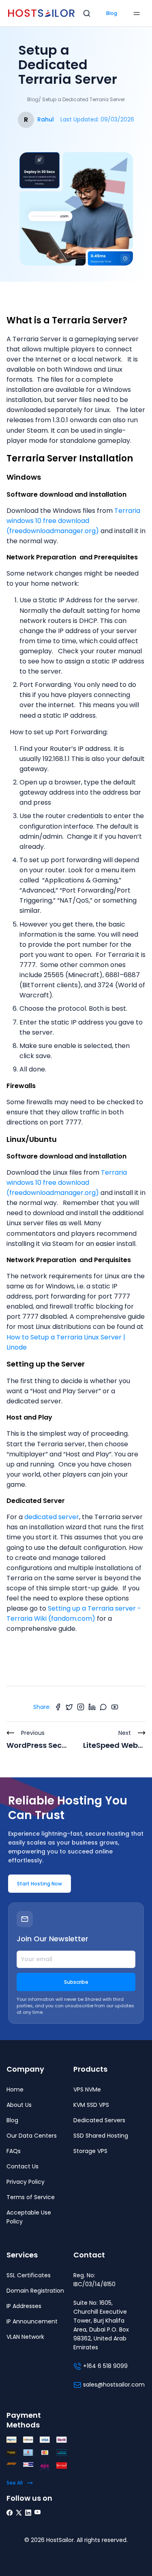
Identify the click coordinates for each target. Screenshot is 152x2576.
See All (15, 2483)
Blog (112, 13)
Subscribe (76, 1982)
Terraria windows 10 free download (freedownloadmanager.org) (73, 521)
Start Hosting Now (40, 1884)
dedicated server (52, 1517)
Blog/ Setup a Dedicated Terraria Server (76, 99)
